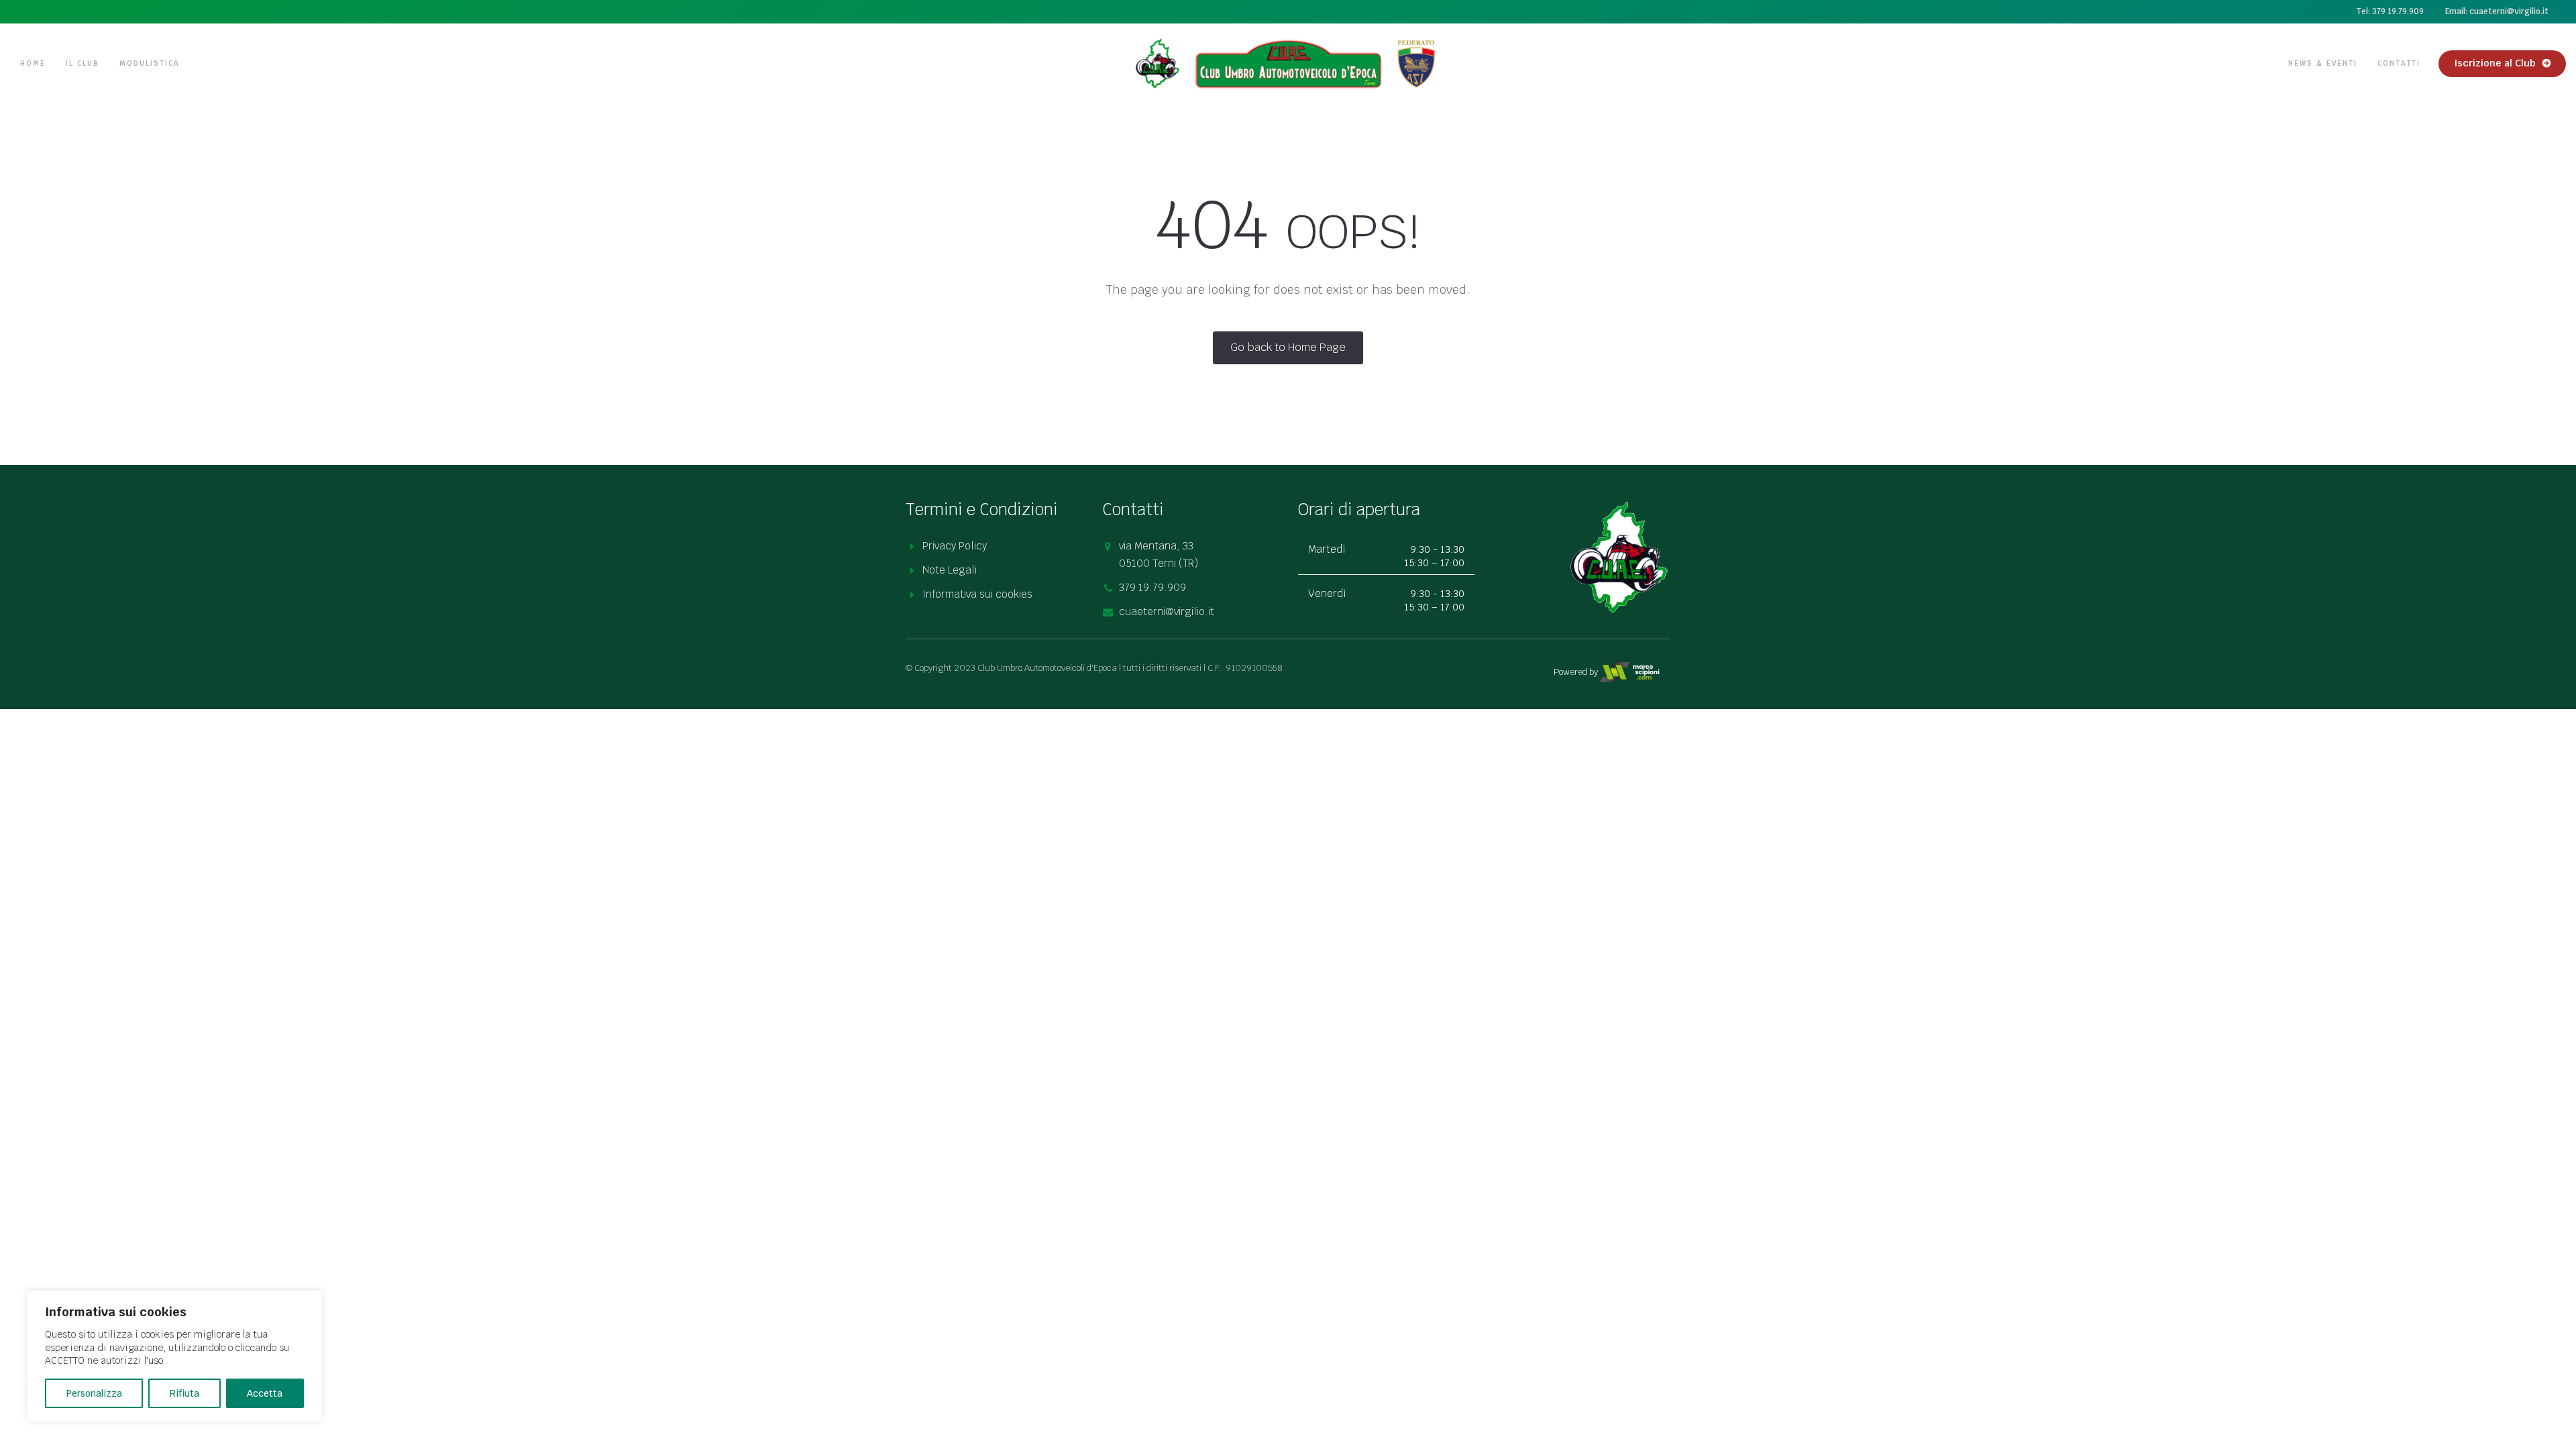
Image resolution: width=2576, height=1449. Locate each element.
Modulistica (149, 63)
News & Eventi (2323, 63)
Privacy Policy (955, 546)
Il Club (83, 63)
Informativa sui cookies (977, 594)
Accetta (265, 1393)
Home (33, 63)
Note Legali (950, 570)
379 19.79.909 (1152, 587)
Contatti (2399, 63)
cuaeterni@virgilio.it (1167, 611)
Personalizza (94, 1393)
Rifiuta (184, 1393)
